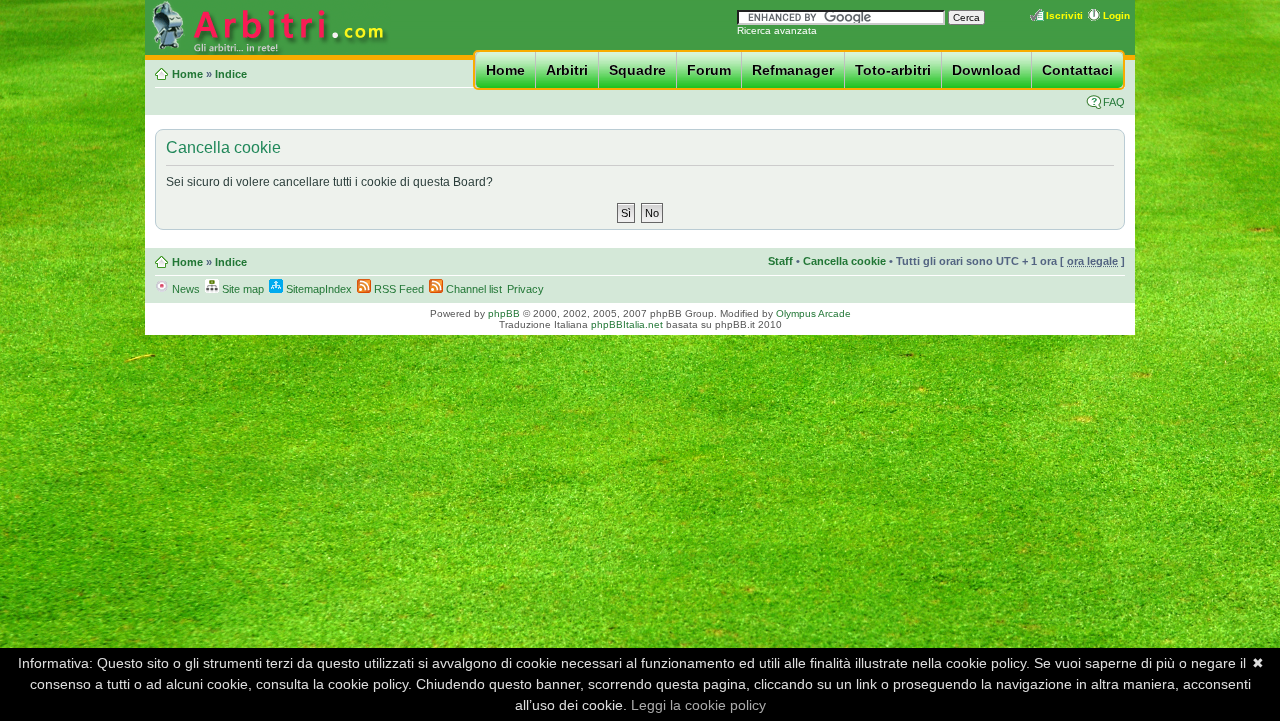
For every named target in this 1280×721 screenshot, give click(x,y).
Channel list (472, 289)
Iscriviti (1064, 15)
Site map (241, 289)
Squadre (637, 70)
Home (505, 70)
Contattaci (1077, 70)
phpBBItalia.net (627, 324)
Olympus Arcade (813, 313)
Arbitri (567, 70)
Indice (231, 74)
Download (986, 70)
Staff (780, 261)
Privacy (525, 289)
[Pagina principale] (268, 51)
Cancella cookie (844, 261)
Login (1116, 15)
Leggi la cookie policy (698, 705)
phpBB (504, 313)
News (184, 289)
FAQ (1114, 102)
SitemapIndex (317, 289)
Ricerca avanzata (777, 30)
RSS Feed (397, 289)
